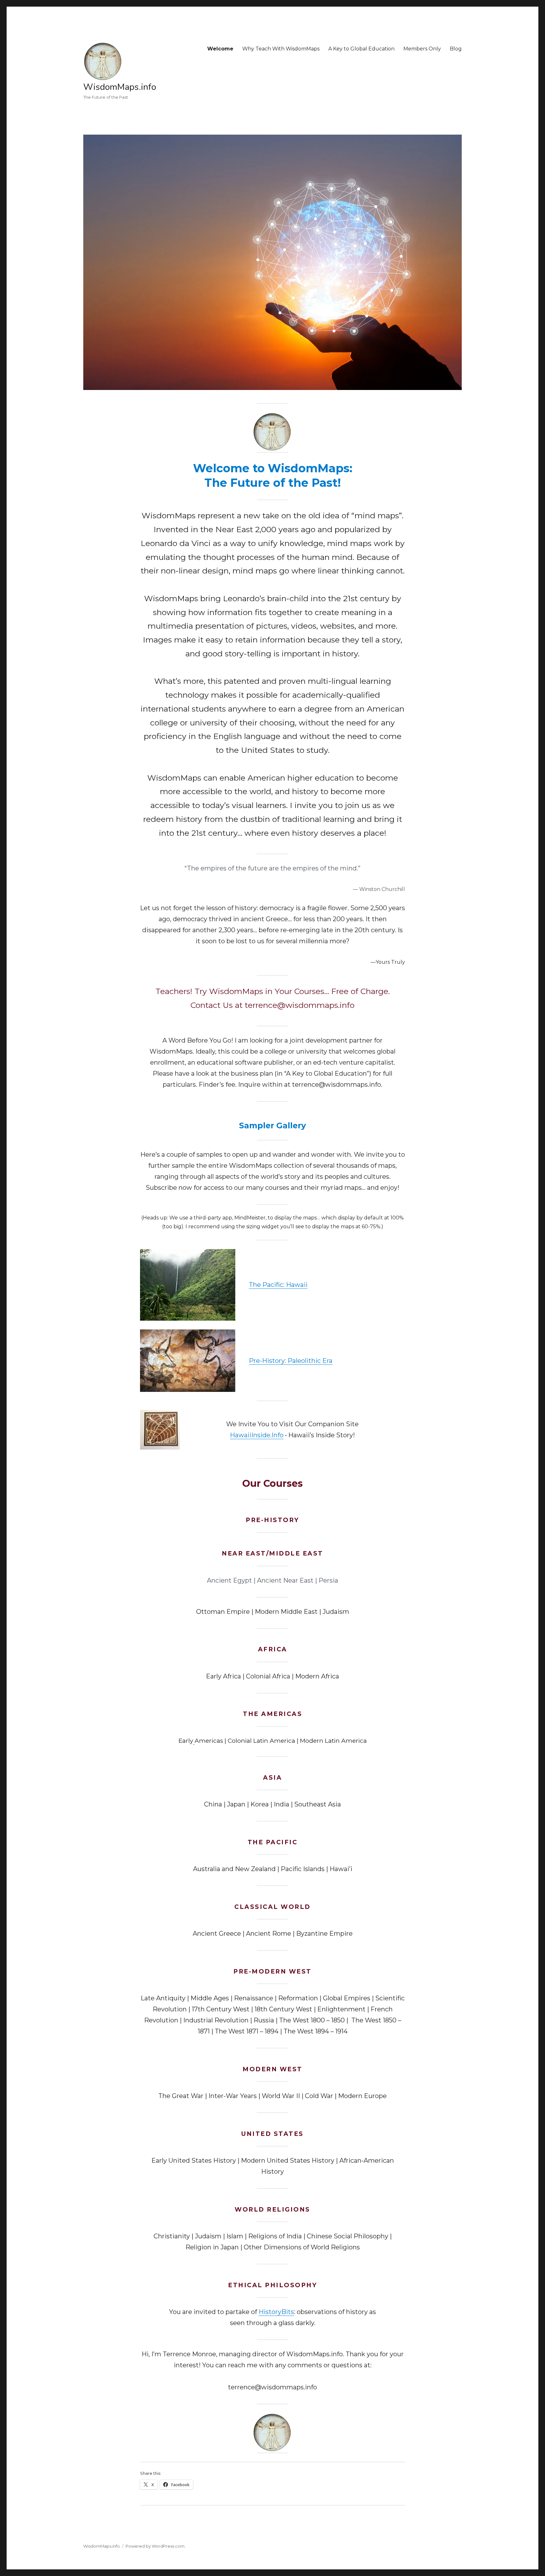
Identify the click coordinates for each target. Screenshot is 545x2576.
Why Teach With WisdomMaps (281, 49)
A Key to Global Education (361, 49)
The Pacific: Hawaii (278, 1285)
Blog (456, 49)
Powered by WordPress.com (155, 2546)
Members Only (422, 49)
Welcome (220, 49)
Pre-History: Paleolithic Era (291, 1361)
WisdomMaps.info (120, 87)
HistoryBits (276, 2312)
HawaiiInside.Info (257, 1435)
